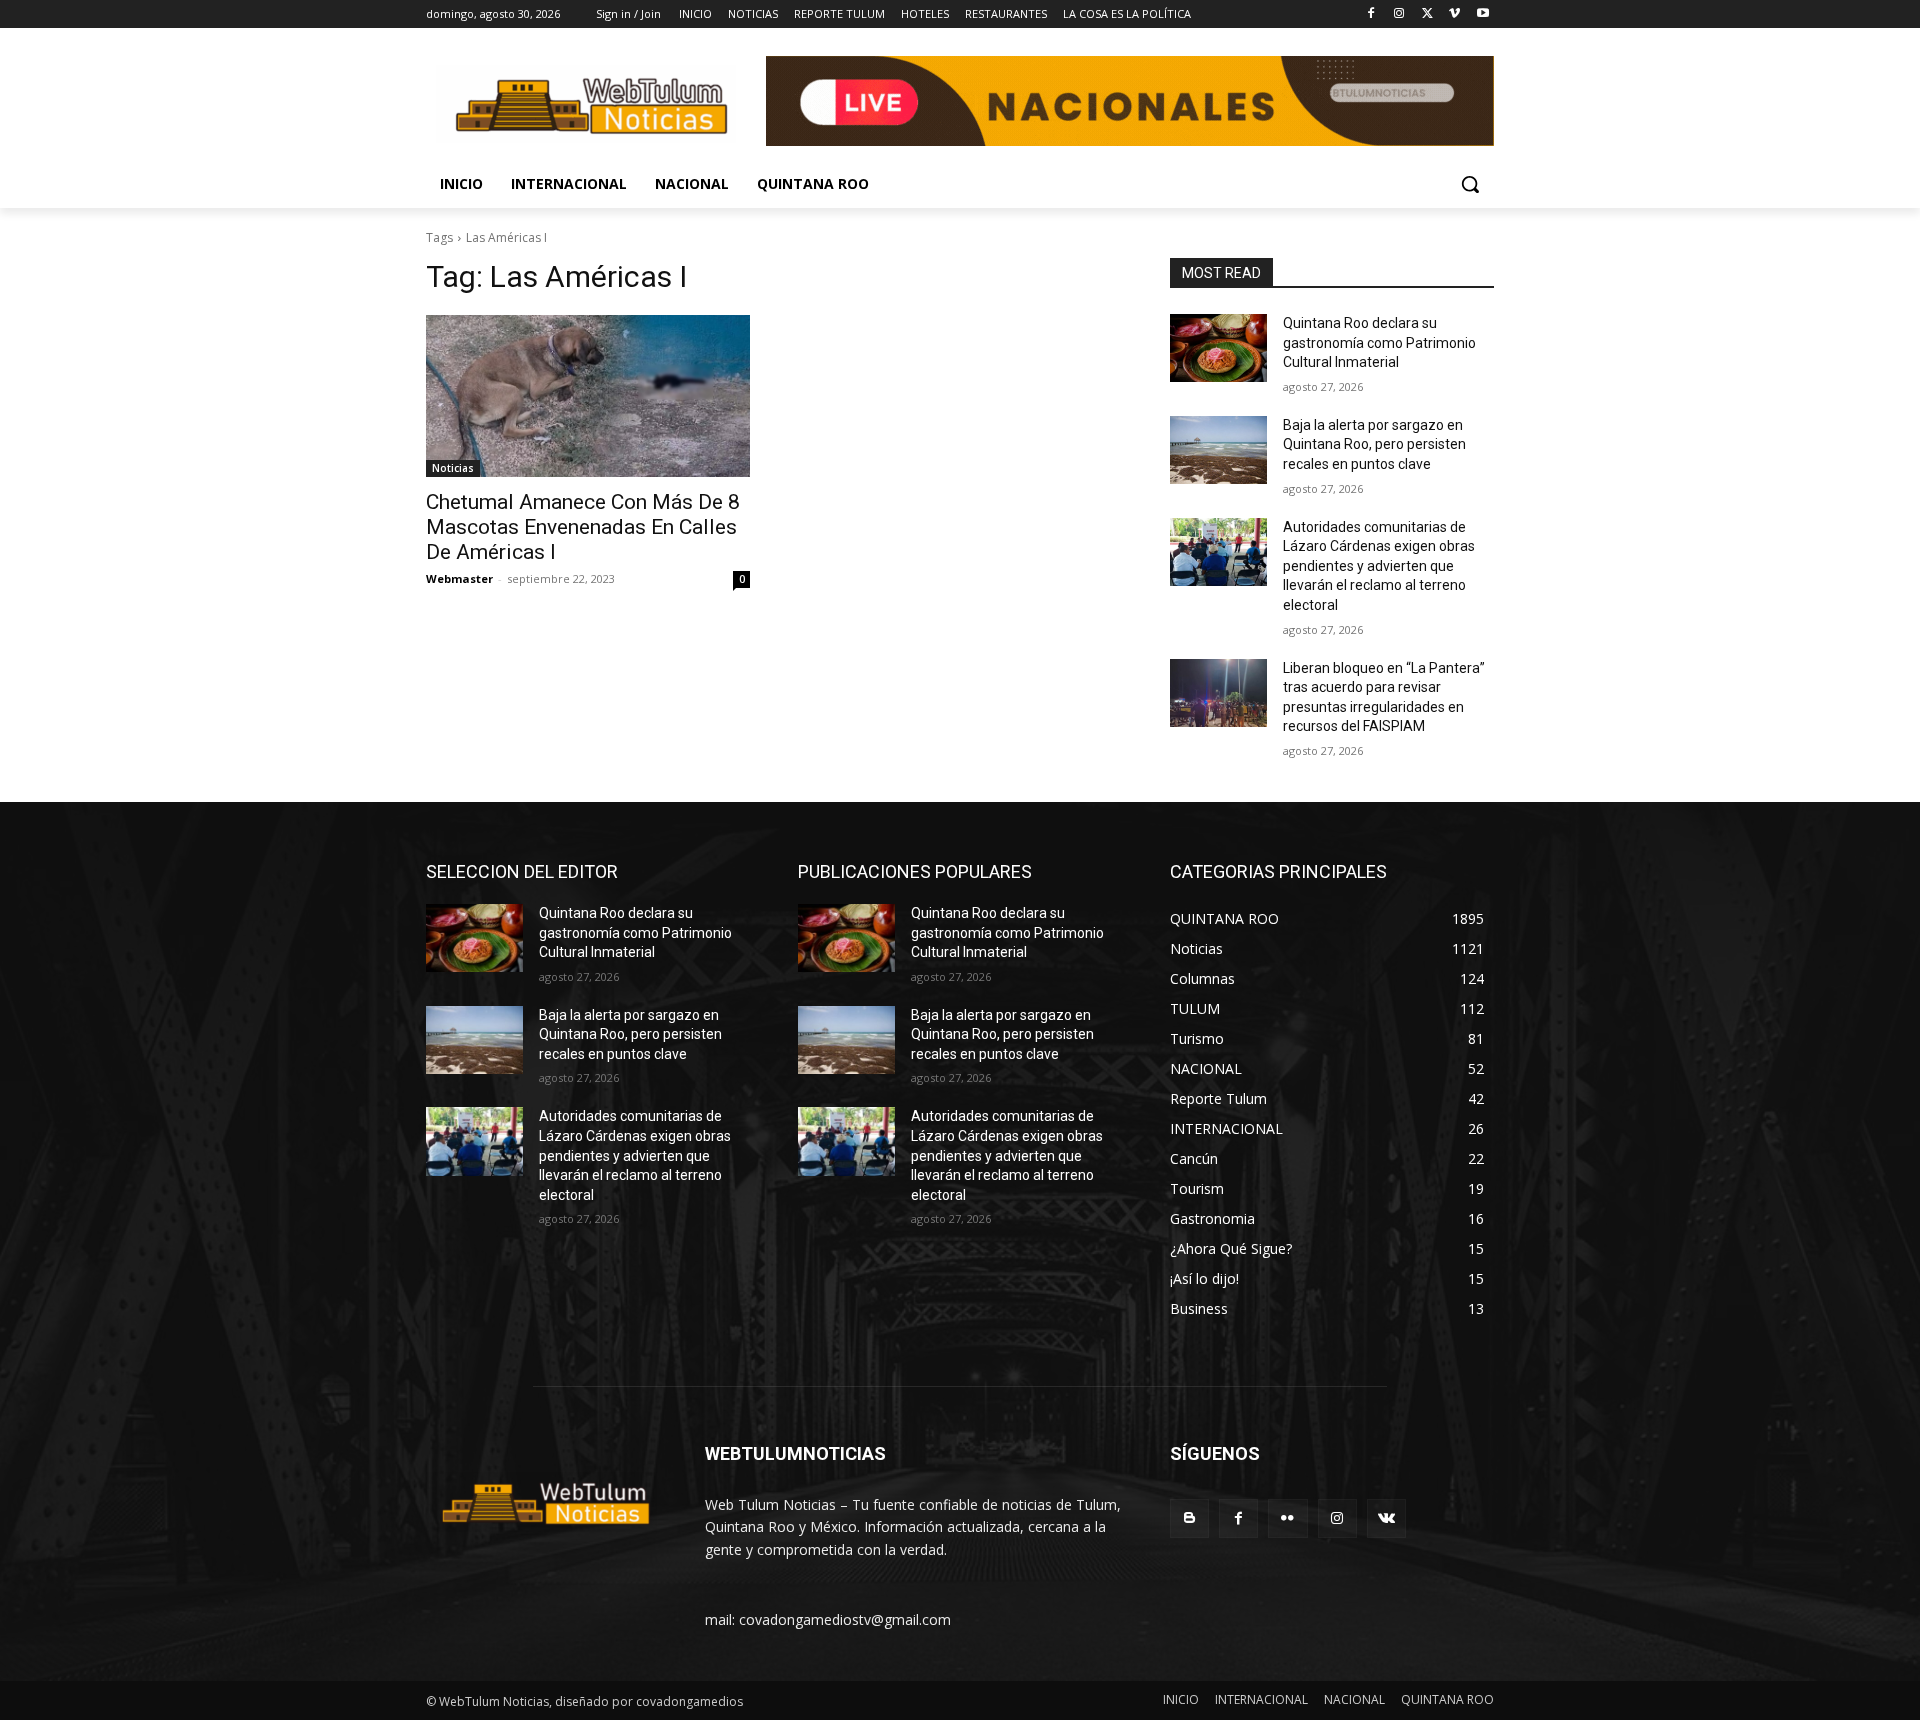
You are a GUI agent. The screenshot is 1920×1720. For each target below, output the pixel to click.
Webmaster (459, 578)
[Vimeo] (1454, 14)
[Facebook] (1371, 14)
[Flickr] (1287, 1518)
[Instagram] (1399, 14)
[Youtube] (1482, 14)
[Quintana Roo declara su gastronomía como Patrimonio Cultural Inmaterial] (1218, 348)
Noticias (453, 468)
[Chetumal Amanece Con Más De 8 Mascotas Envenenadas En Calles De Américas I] (588, 396)
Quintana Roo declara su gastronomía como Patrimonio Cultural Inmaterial (1379, 342)
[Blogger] (1189, 1518)
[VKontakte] (1386, 1518)
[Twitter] (1427, 14)
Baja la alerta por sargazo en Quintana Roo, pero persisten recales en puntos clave (1374, 444)
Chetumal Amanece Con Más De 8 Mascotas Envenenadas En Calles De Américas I (583, 527)
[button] (1470, 184)
